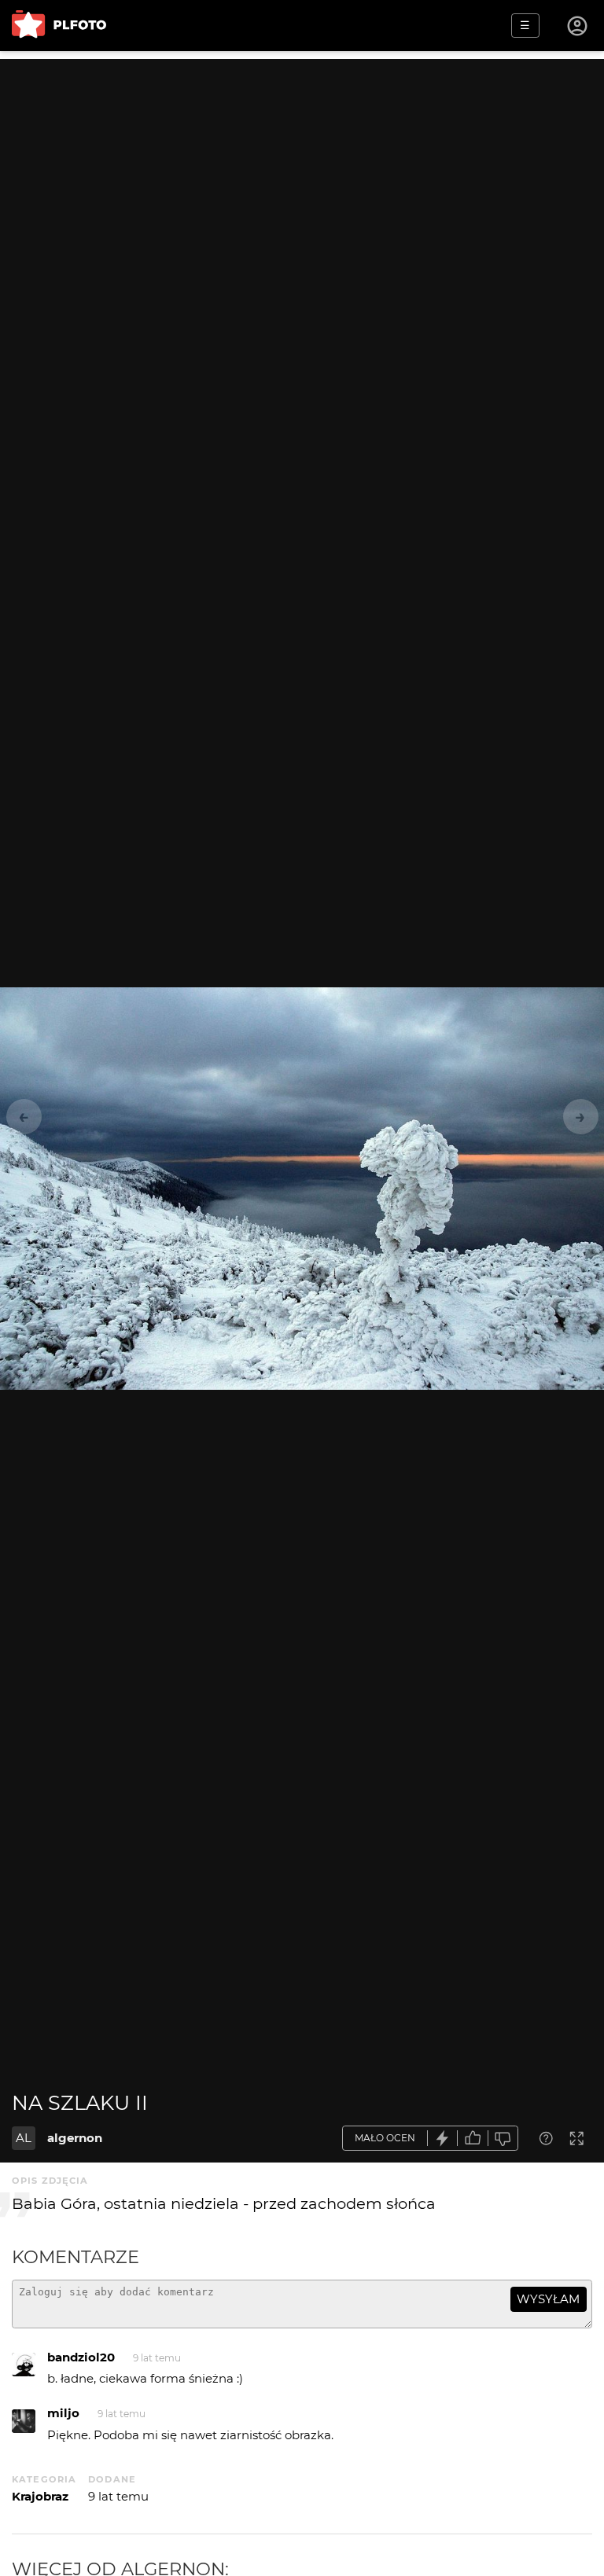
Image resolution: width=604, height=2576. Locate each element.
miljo (63, 2413)
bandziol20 (81, 2357)
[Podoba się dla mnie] (473, 2139)
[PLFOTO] (59, 26)
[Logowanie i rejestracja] (578, 26)
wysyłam (548, 2299)
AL (24, 2138)
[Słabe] (503, 2139)
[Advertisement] (302, 169)
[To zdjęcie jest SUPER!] (443, 2139)
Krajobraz (40, 2496)
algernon (75, 2138)
